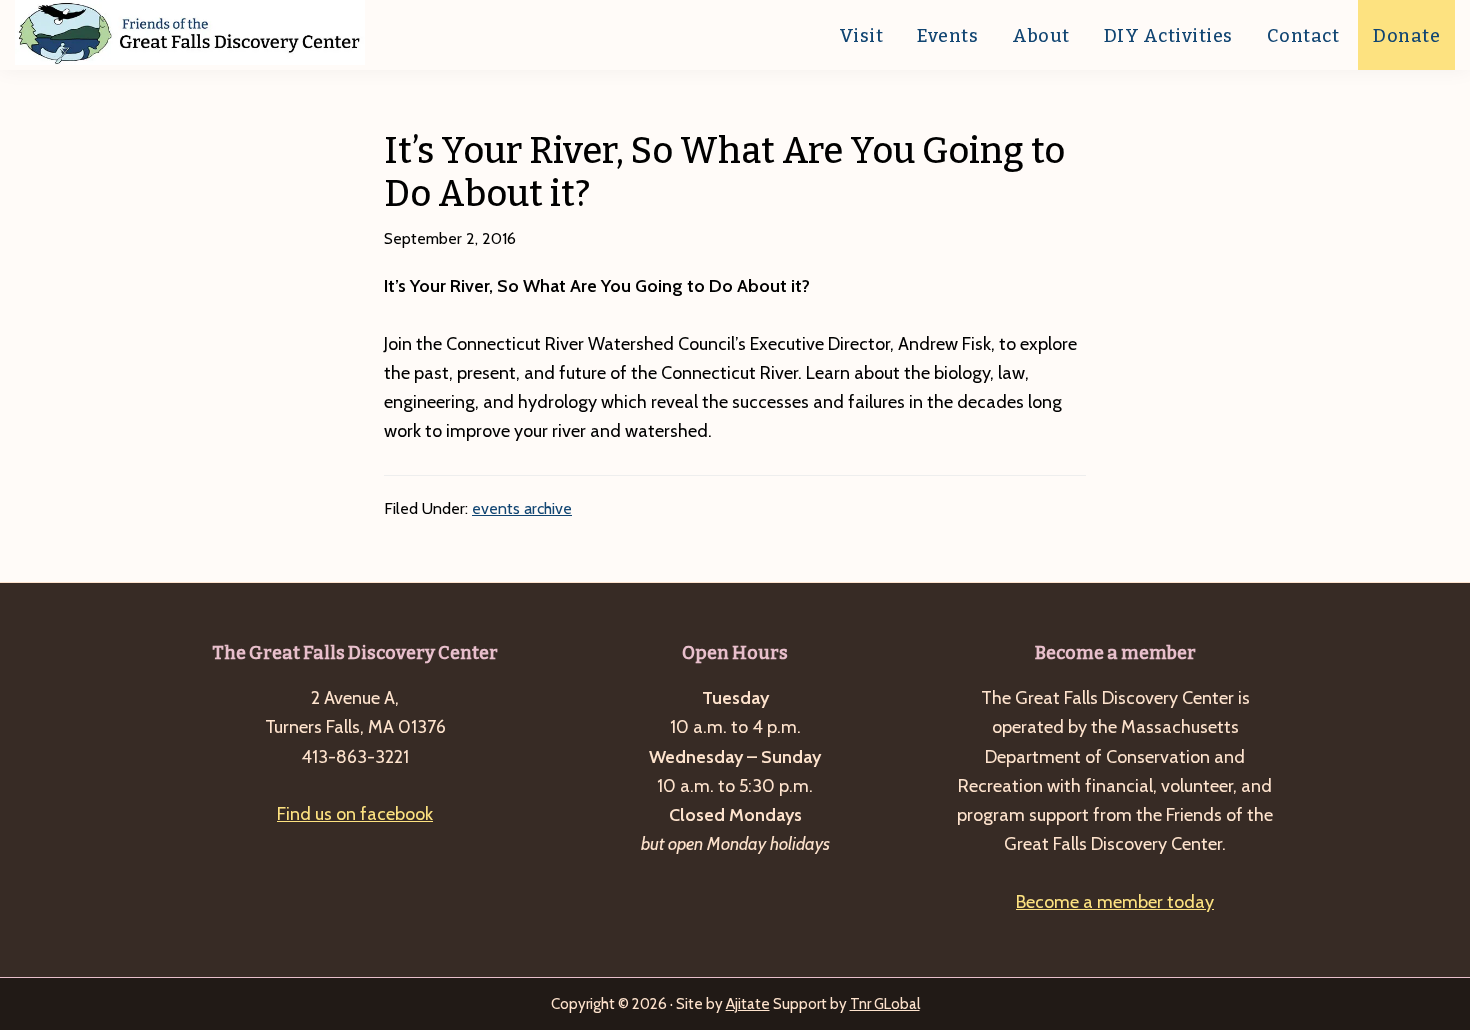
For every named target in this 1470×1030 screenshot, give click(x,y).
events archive (522, 508)
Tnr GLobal (885, 1004)
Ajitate (748, 1004)
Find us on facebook (355, 814)
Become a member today (1115, 902)
